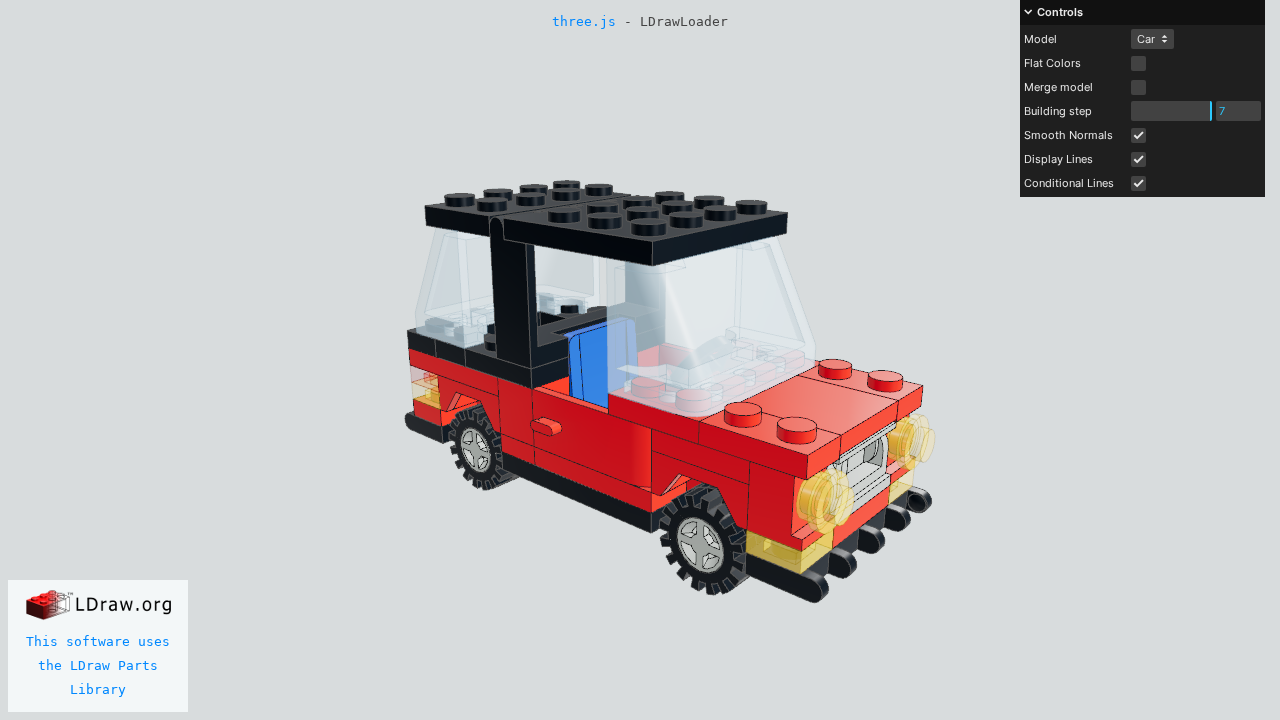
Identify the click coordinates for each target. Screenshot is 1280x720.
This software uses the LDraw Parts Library (98, 665)
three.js (584, 21)
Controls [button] (1060, 12)
